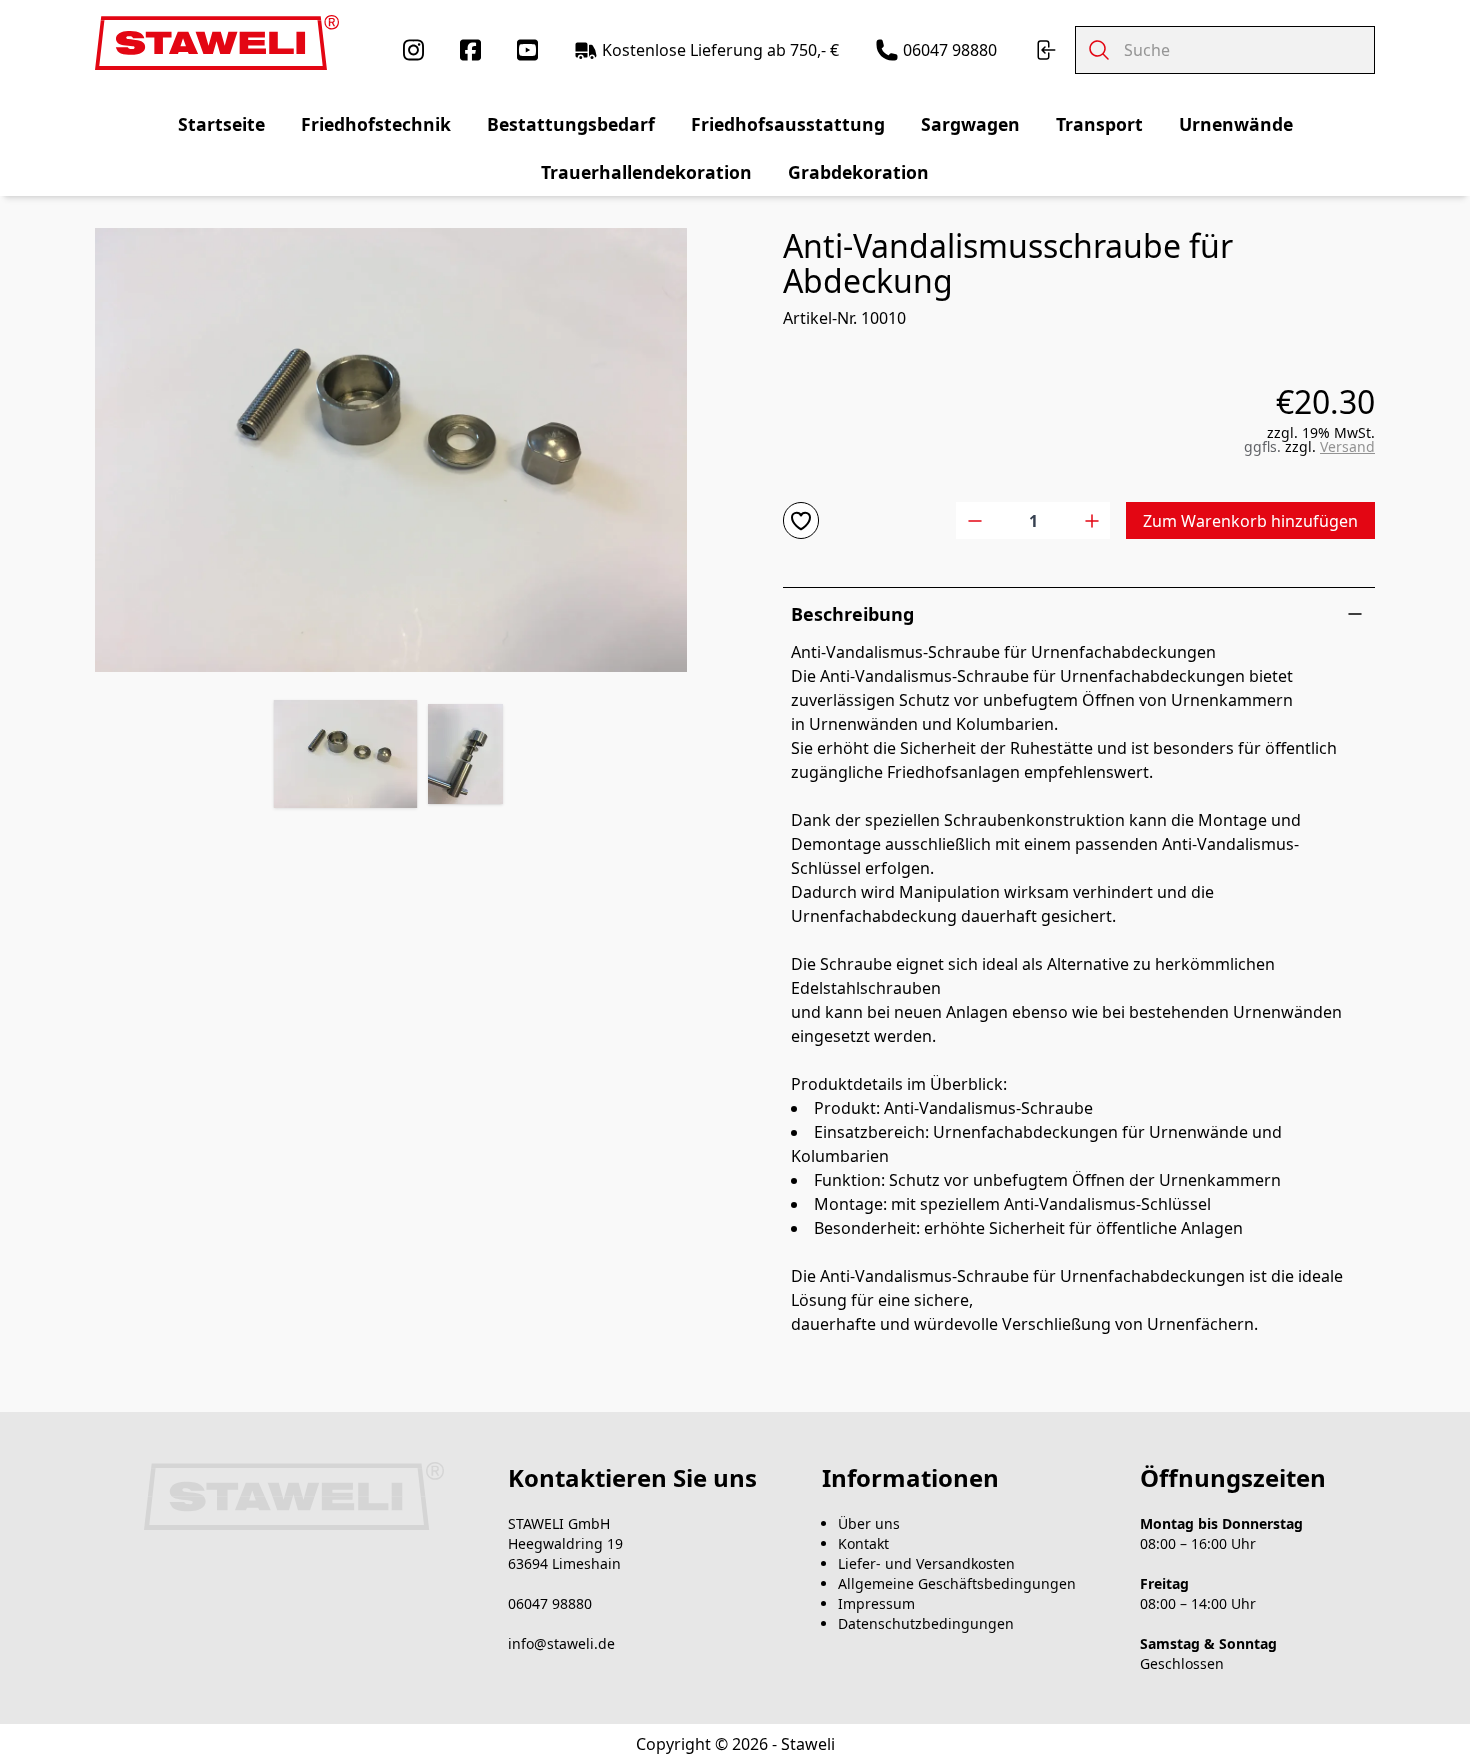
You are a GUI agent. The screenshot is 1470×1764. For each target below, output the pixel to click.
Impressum (876, 1603)
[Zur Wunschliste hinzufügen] (801, 520)
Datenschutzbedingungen (926, 1623)
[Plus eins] (1091, 520)
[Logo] (217, 42)
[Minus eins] (974, 520)
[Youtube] (527, 50)
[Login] (1045, 50)
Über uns (869, 1523)
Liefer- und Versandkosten (926, 1563)
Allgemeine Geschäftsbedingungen (957, 1583)
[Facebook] (470, 50)
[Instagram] (413, 50)
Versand (1347, 446)
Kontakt (863, 1543)
